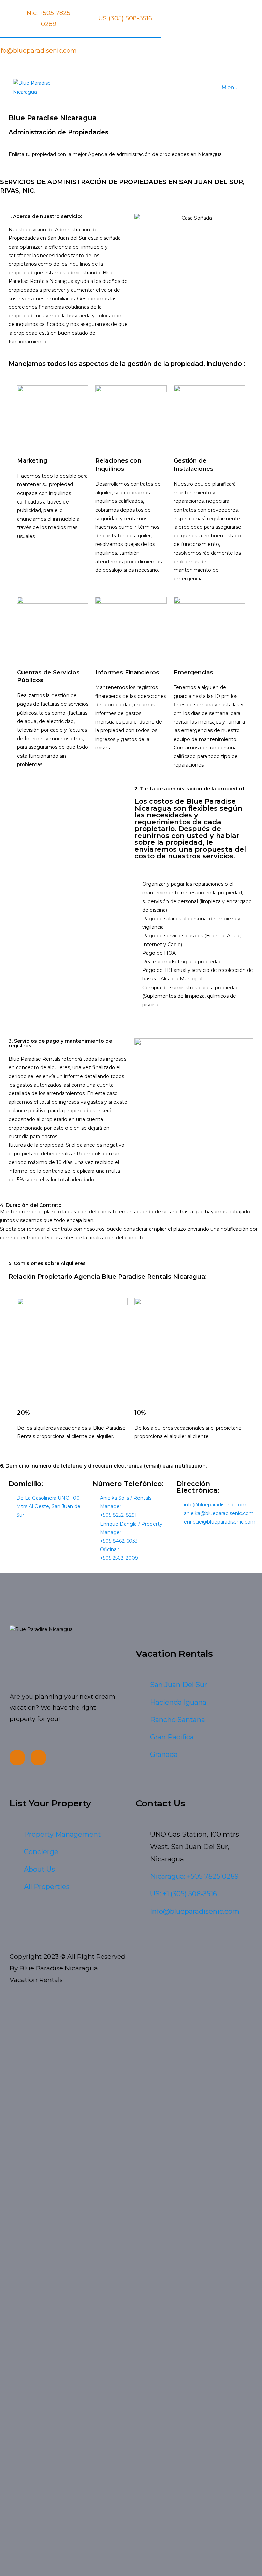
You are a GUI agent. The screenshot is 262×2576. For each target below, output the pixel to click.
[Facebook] (17, 1758)
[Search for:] (244, 88)
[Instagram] (38, 1758)
